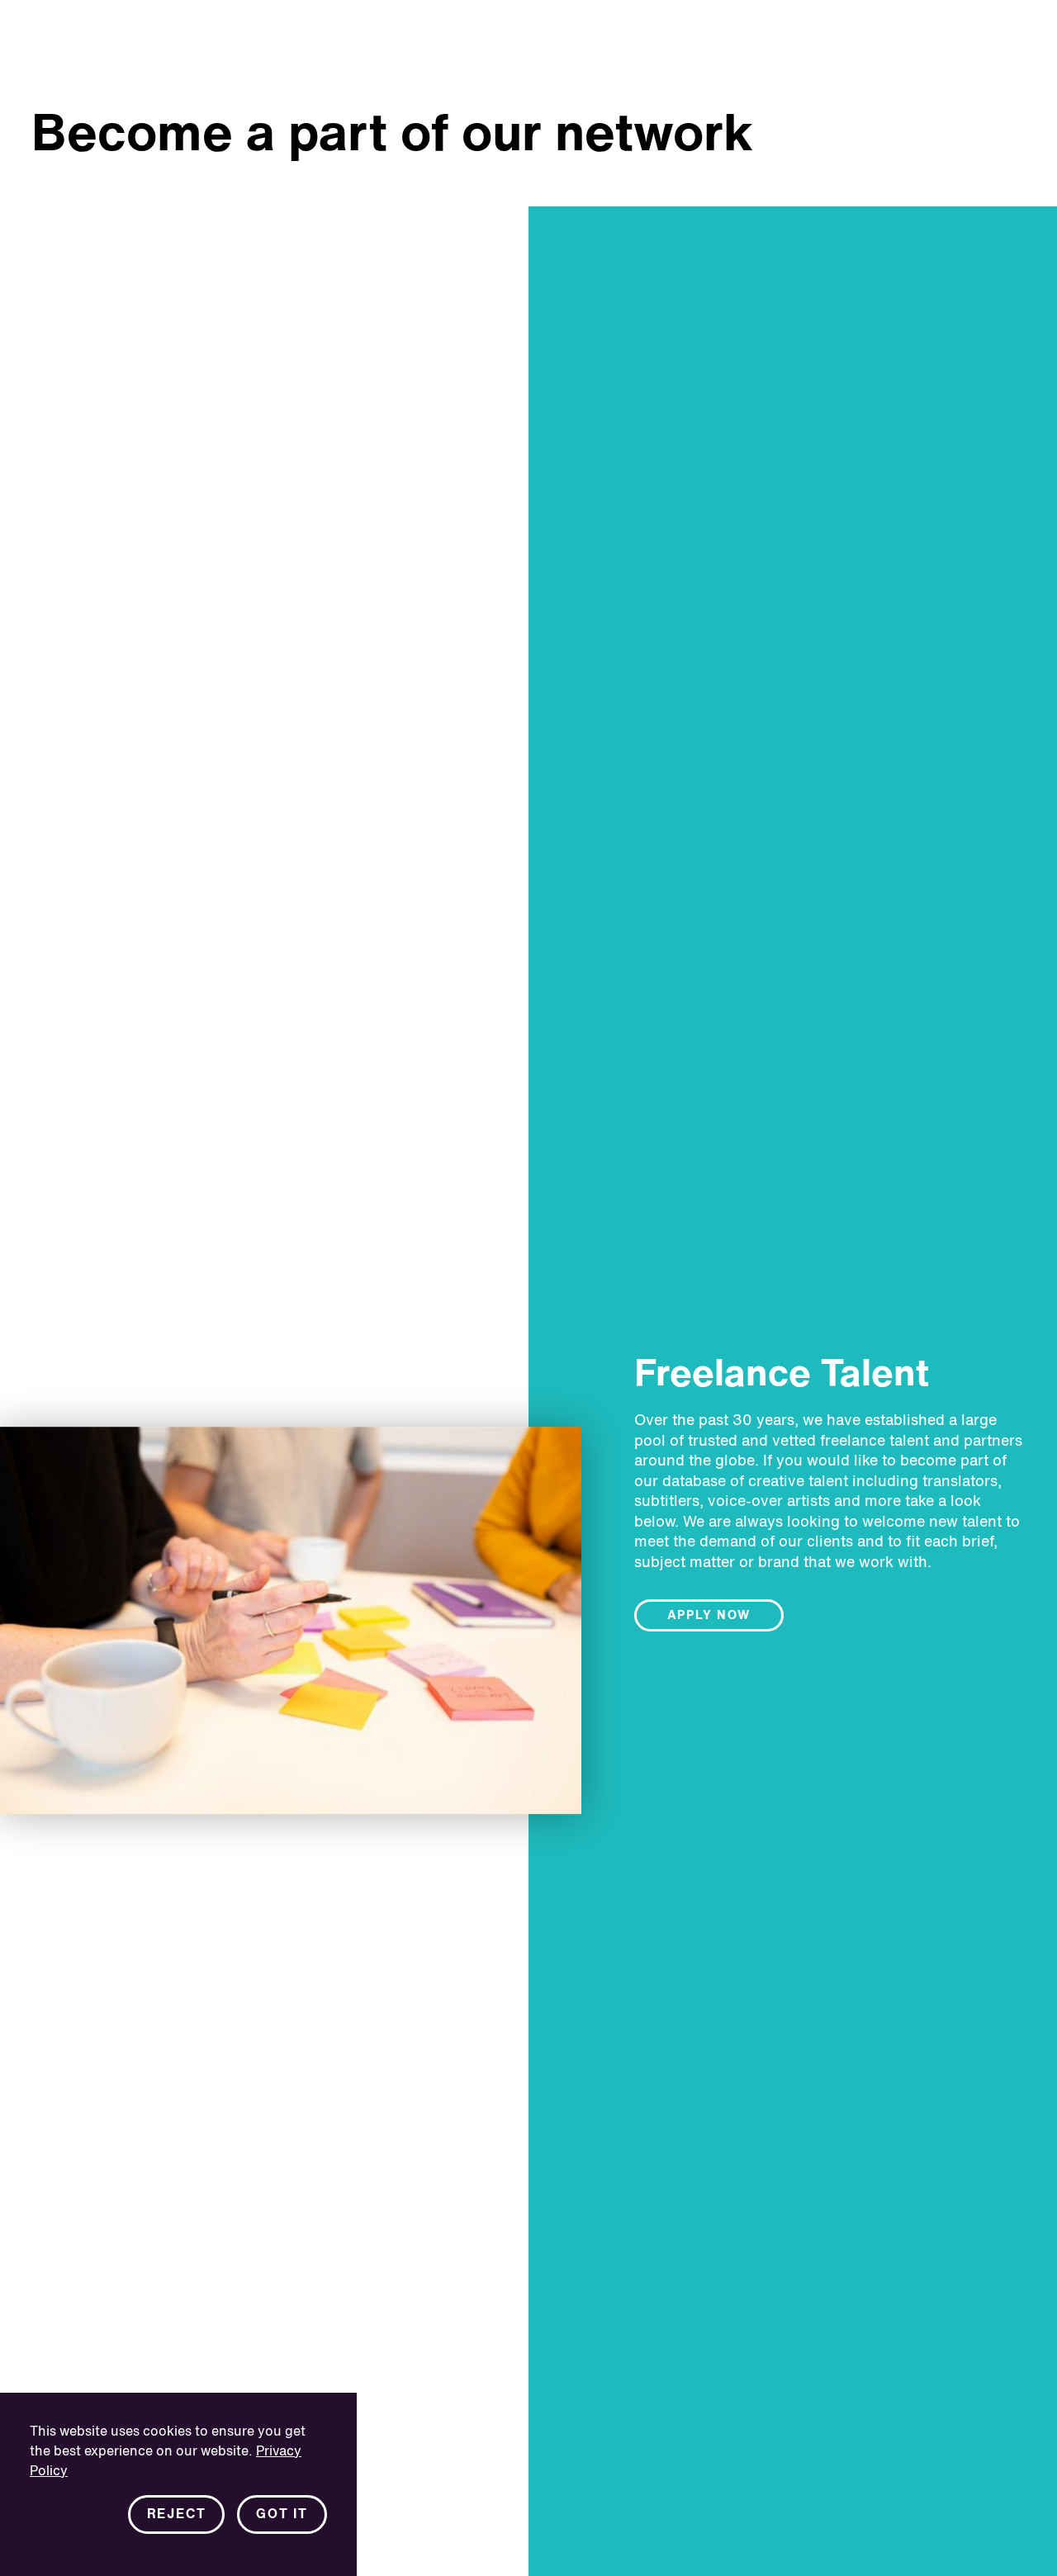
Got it (282, 2515)
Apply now (709, 1616)
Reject (177, 2515)
